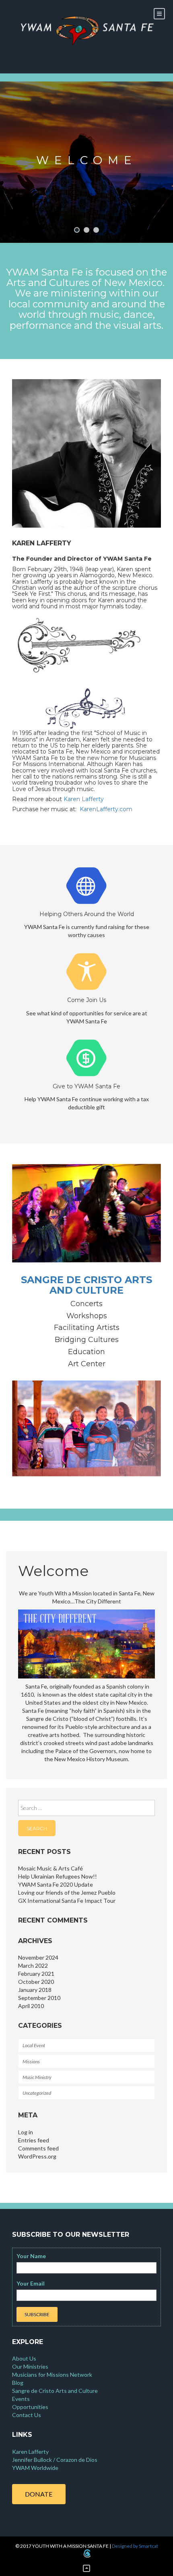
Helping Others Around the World (87, 914)
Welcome (87, 160)
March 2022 (33, 1965)
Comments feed (38, 2148)
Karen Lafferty (84, 799)
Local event (34, 2045)
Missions (31, 2061)
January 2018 (35, 1990)
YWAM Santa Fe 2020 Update (56, 1884)
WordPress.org (37, 2156)
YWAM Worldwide (35, 2468)
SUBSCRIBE (37, 2314)
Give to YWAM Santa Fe (86, 1086)
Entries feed (34, 2140)
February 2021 (36, 1974)
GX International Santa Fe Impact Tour (67, 1901)
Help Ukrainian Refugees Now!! (58, 1876)
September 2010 (39, 1998)
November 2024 (38, 1957)
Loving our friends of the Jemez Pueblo (67, 1892)
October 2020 (36, 1982)
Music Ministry (37, 2077)
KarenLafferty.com (105, 809)
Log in (26, 2132)
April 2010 (31, 2006)
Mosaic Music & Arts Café (50, 1868)
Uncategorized (37, 2093)
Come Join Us (87, 1000)
